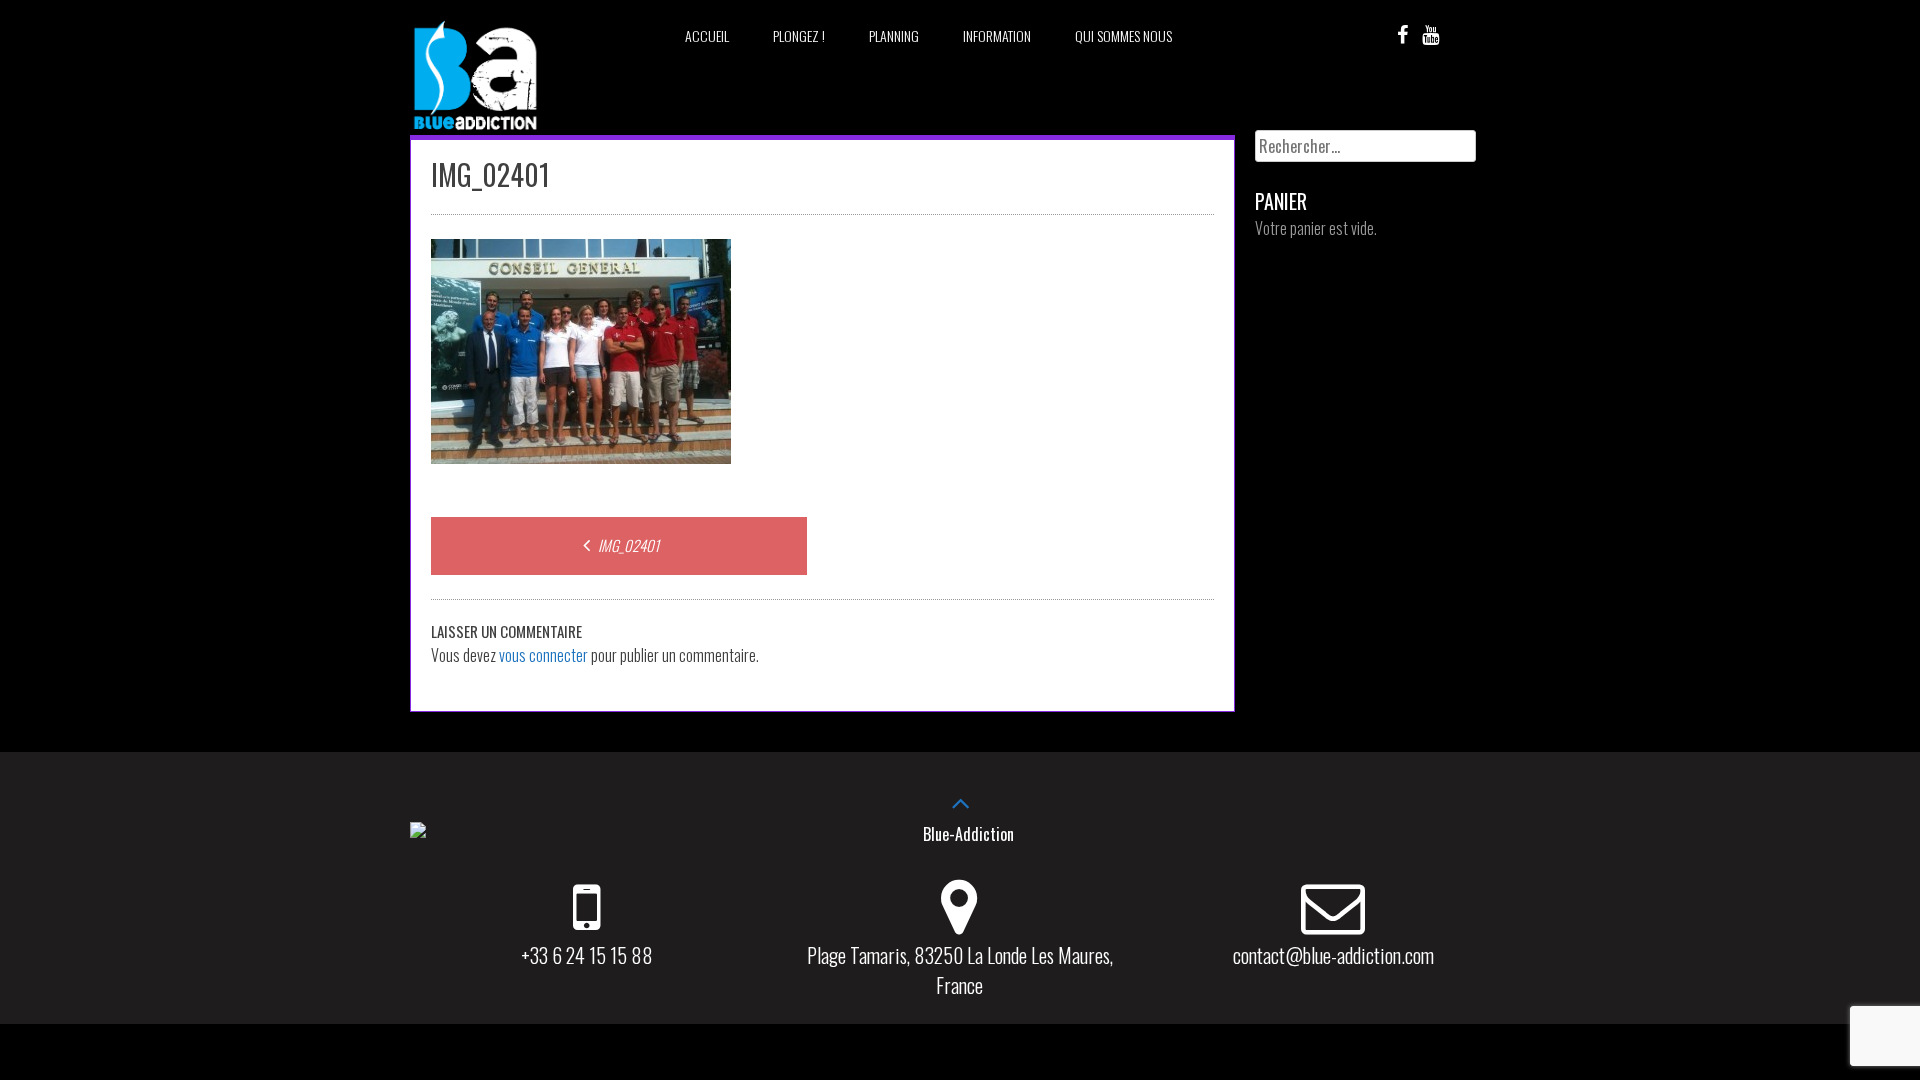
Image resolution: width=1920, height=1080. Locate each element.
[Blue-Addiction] (475, 133)
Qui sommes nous (1123, 35)
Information (997, 35)
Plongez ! (799, 35)
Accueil (707, 35)
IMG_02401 (627, 545)
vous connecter (543, 655)
